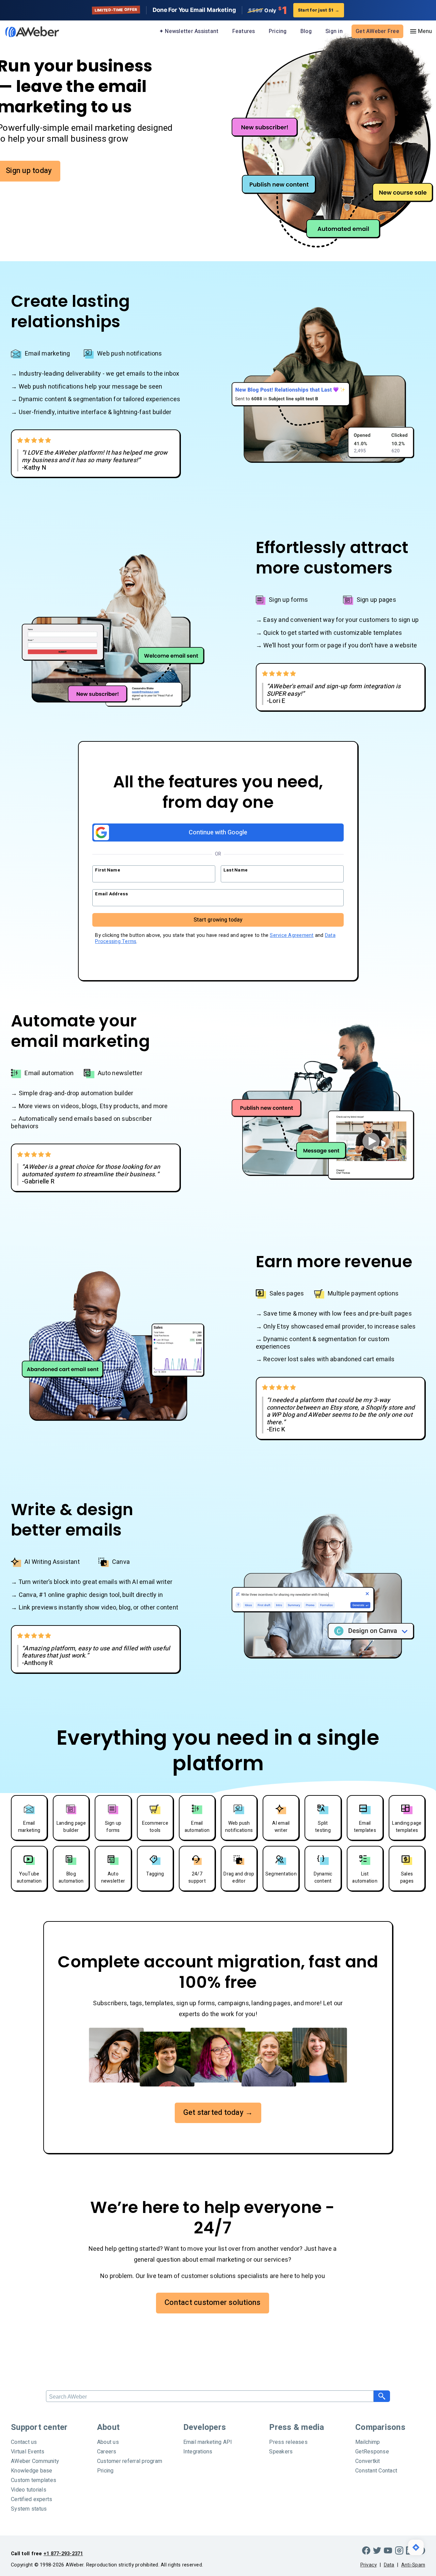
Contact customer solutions (213, 2303)
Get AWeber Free (377, 31)
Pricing (278, 31)
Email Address (112, 894)
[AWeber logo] (27, 32)
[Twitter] (377, 2550)
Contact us (24, 2442)
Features (244, 31)
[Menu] (421, 31)
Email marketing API (208, 2442)
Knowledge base (32, 2471)
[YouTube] (388, 2550)
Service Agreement (292, 935)
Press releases (288, 2442)
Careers (107, 2452)
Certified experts (32, 2499)
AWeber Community (35, 2461)
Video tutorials (29, 2490)
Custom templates (34, 2480)
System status (29, 2509)
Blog (306, 31)
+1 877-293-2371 (63, 2554)
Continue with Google (218, 833)
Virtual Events (28, 2452)
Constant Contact (376, 2471)
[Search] (382, 2396)
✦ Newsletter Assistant (189, 31)
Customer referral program (130, 2461)
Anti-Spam (413, 2565)
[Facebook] (366, 2550)
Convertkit (368, 2461)
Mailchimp (368, 2442)
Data (389, 2565)
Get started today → (218, 2112)
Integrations (198, 2452)
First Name (108, 870)
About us (108, 2442)
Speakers (281, 2452)
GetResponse (372, 2452)
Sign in (334, 31)
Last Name (236, 870)
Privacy (369, 2565)
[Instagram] (399, 2550)
